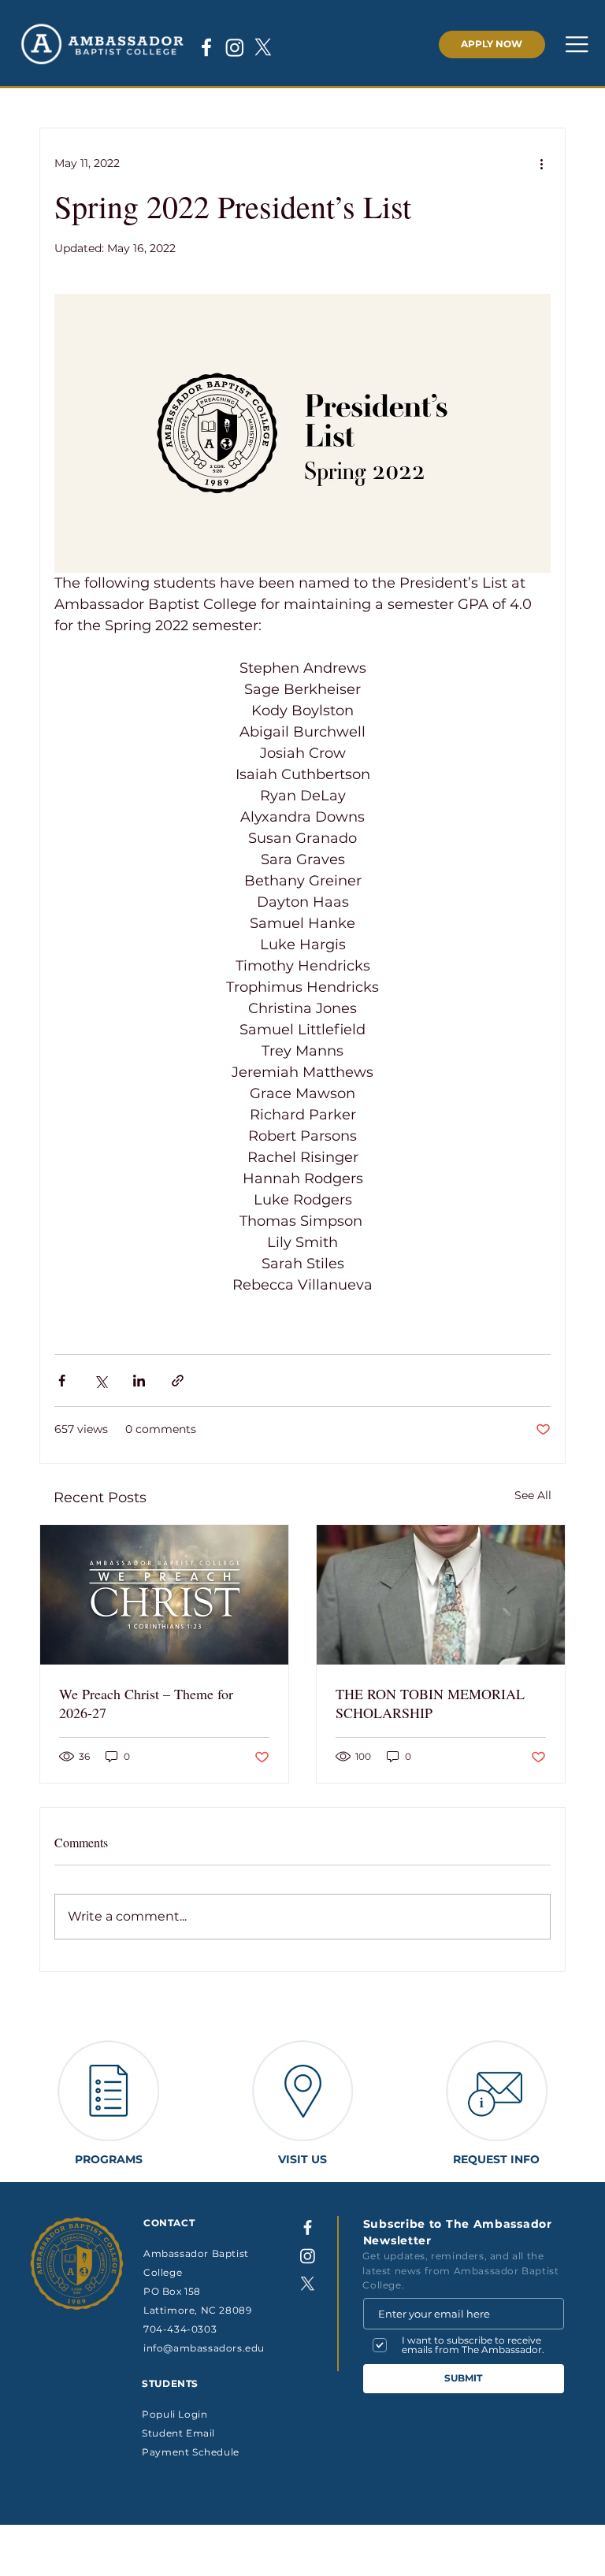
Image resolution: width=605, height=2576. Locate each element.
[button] (585, 44)
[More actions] (541, 163)
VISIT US (302, 2159)
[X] (263, 47)
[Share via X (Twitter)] (100, 1381)
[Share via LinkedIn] (139, 1381)
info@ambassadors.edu (204, 2348)
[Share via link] (178, 1381)
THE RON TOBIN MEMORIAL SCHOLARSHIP (430, 1703)
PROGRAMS (109, 2159)
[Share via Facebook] (62, 1381)
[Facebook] (206, 47)
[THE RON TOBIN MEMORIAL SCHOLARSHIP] (441, 1595)
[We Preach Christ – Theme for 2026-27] (164, 1595)
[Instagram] (235, 47)
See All (533, 1495)
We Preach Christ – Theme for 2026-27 (146, 1703)
